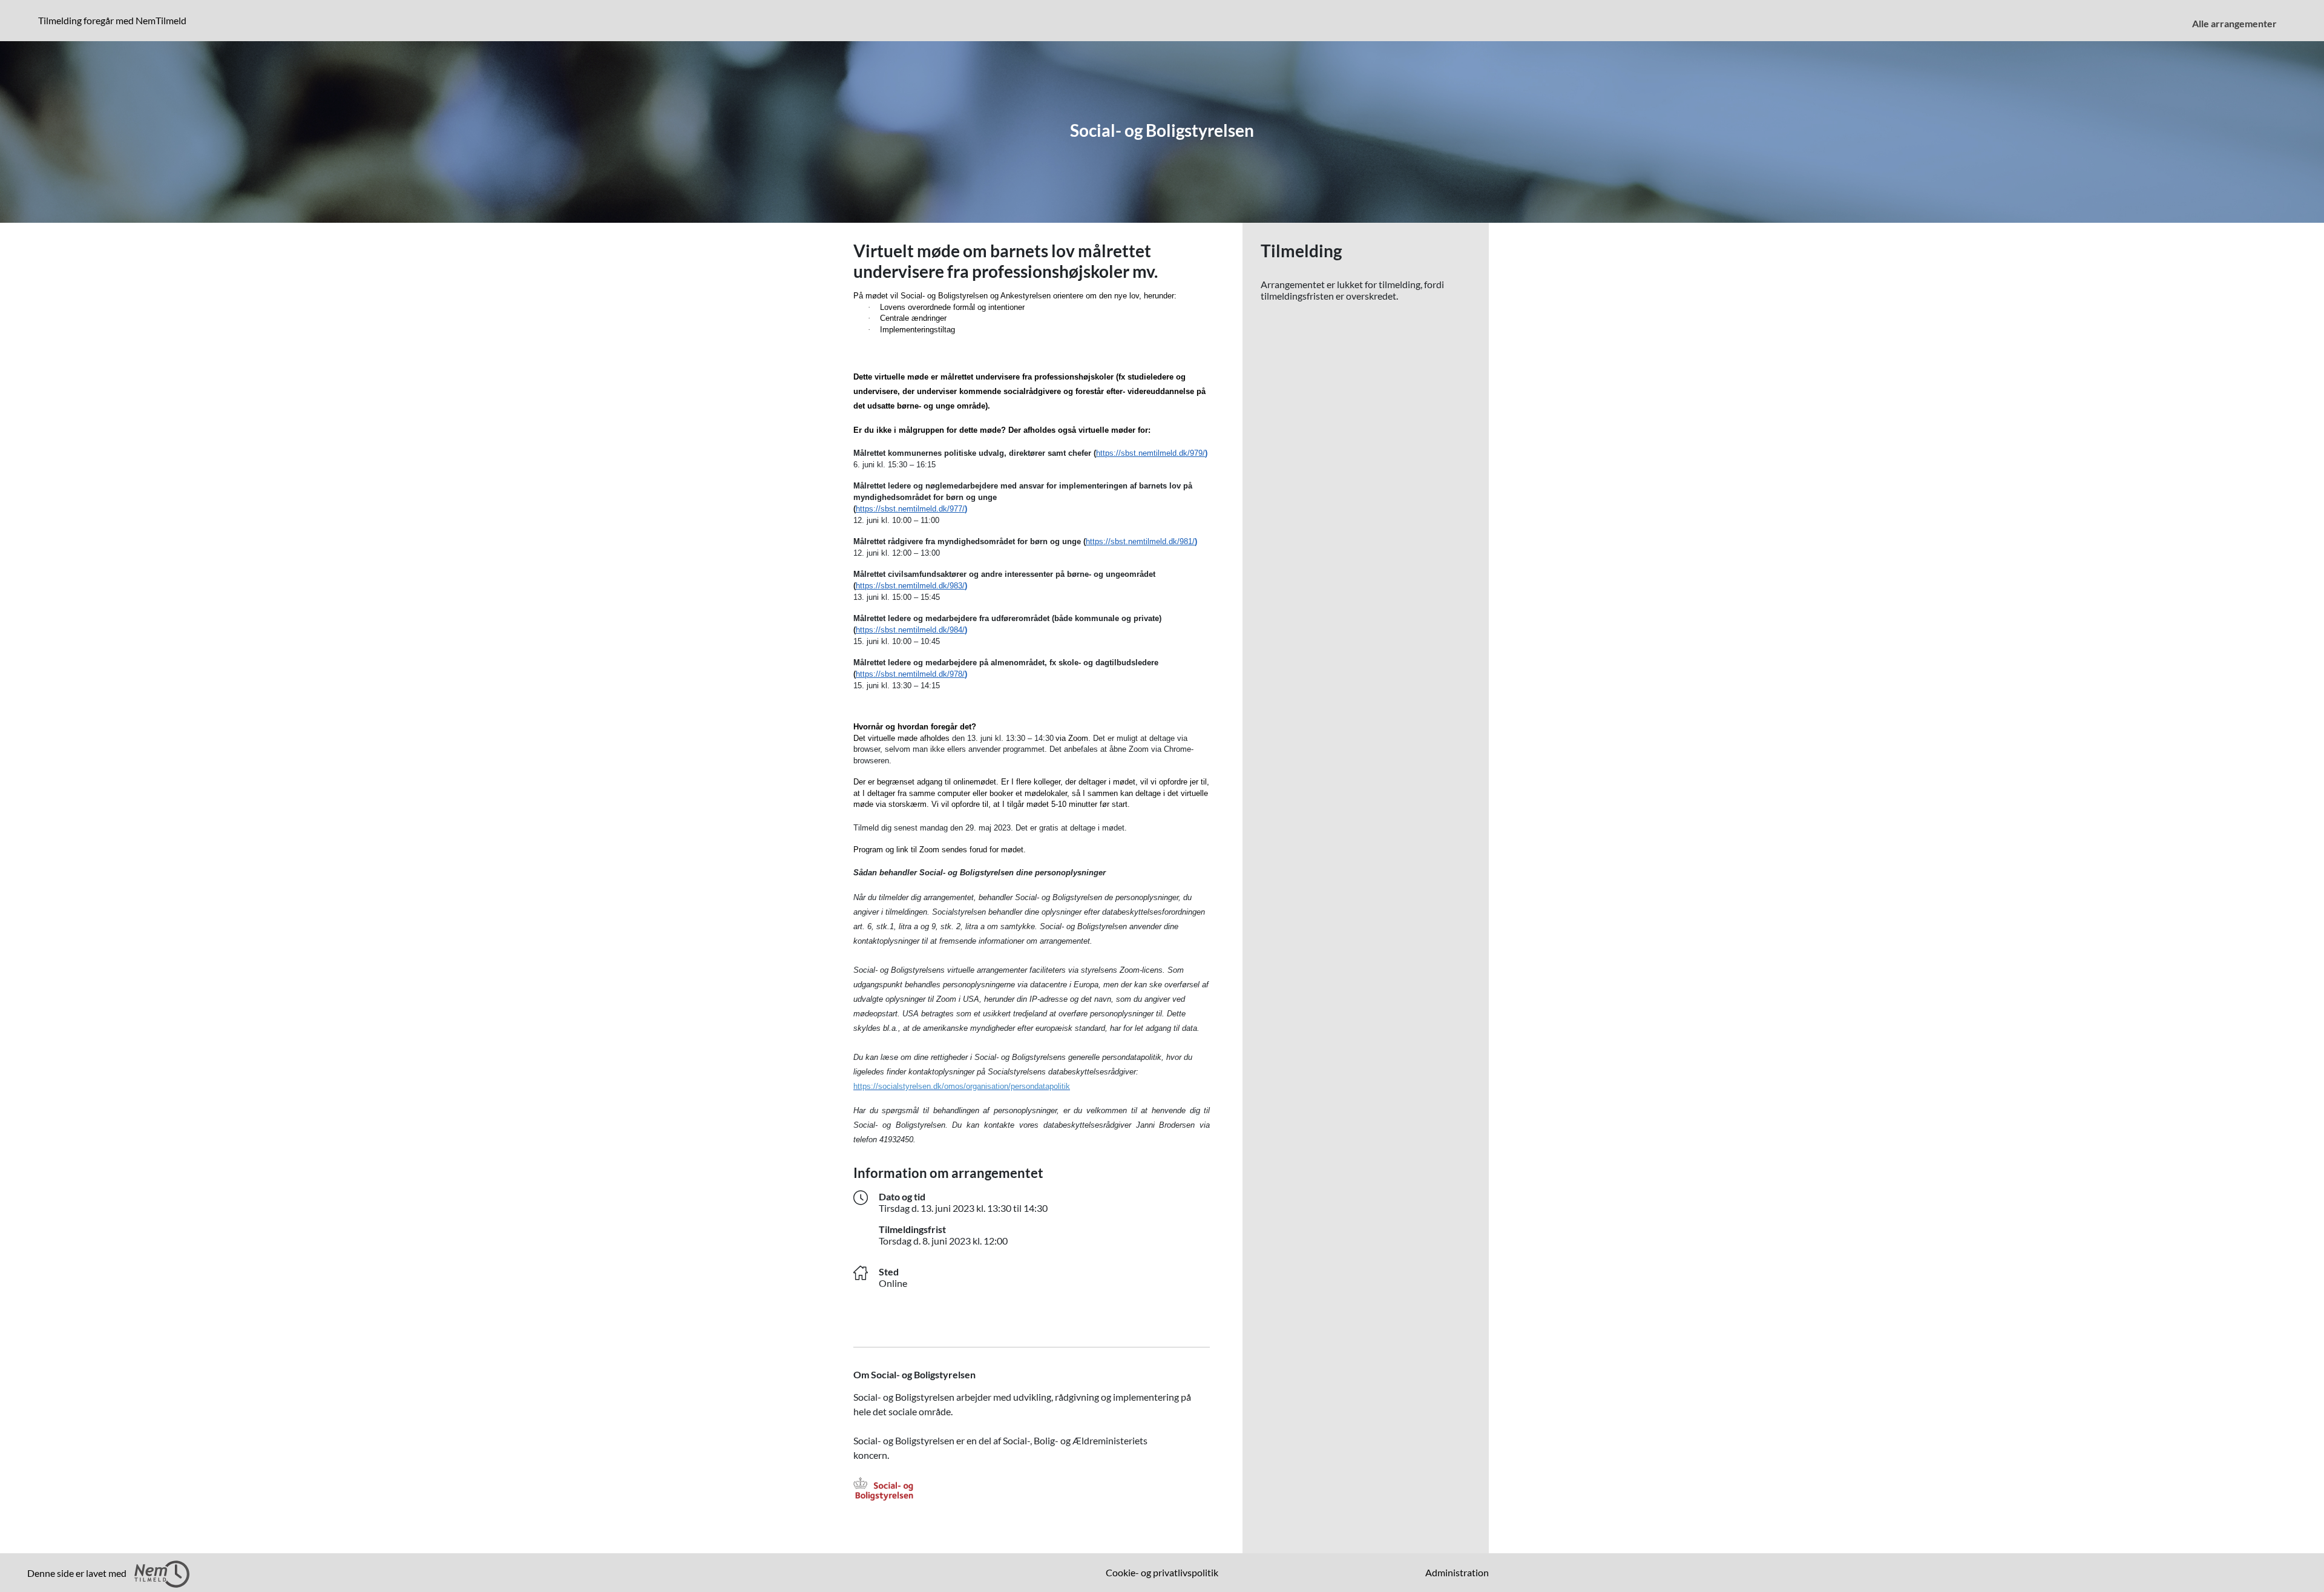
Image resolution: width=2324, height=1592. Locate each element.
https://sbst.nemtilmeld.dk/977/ (910, 509)
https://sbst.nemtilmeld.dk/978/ (910, 674)
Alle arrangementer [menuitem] (2234, 23)
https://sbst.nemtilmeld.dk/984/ (910, 630)
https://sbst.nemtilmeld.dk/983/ (910, 586)
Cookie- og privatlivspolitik (1162, 1572)
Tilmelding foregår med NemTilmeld (115, 20)
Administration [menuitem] (1457, 1572)
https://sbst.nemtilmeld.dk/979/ (1151, 453)
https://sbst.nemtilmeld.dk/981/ (1140, 541)
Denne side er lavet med (78, 1573)
